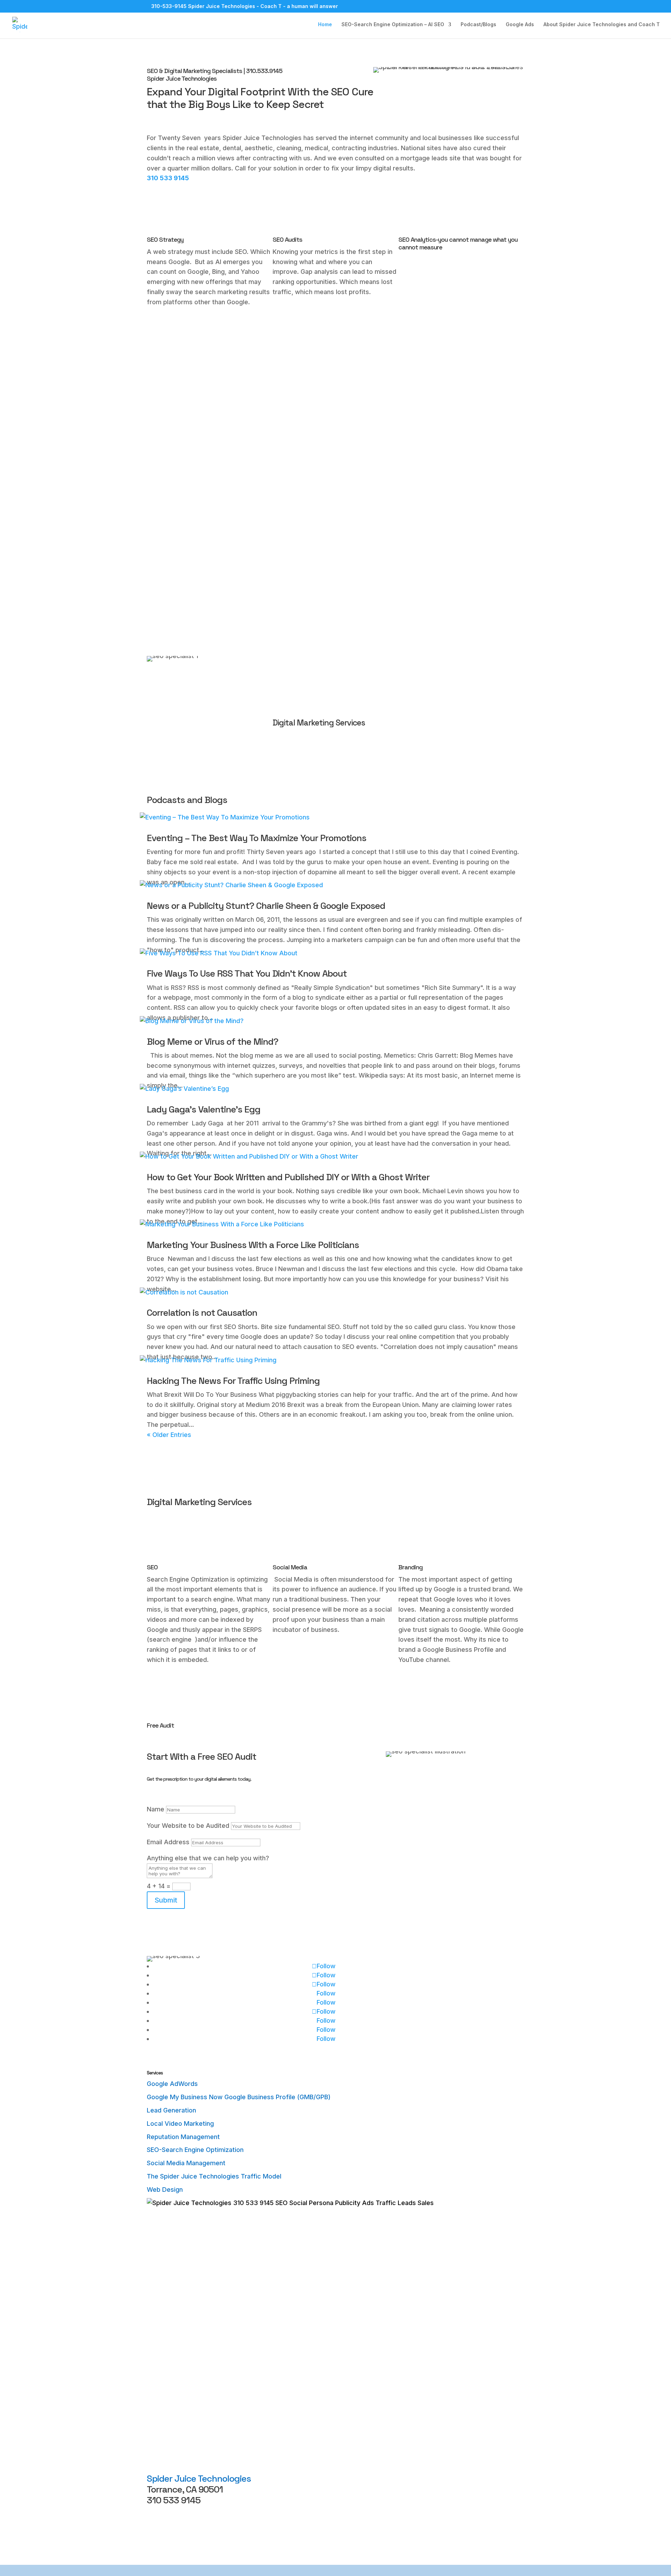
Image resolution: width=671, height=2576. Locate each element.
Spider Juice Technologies (199, 2479)
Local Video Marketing (180, 2123)
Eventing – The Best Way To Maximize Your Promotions (257, 838)
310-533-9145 (169, 6)
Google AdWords (172, 2084)
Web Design (165, 2190)
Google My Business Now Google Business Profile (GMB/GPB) (239, 2097)
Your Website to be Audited (188, 1826)
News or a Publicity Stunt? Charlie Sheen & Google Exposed (266, 906)
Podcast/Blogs (478, 25)
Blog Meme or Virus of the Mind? (212, 1042)
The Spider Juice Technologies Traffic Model (214, 2176)
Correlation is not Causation (202, 1313)
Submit (166, 1900)
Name (156, 1809)
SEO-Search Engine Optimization (195, 2150)
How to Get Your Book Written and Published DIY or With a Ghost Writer (288, 1177)
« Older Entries (169, 1435)
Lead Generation (171, 2110)
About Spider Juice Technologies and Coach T (602, 25)
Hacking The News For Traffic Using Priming (233, 1381)
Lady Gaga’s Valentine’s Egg (204, 1109)
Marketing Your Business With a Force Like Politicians (253, 1245)
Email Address (168, 1842)
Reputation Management (183, 2137)
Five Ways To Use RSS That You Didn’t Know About (247, 973)
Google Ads (520, 25)
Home (325, 25)
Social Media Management (186, 2163)
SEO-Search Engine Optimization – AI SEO (393, 25)
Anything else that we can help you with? (208, 1858)
